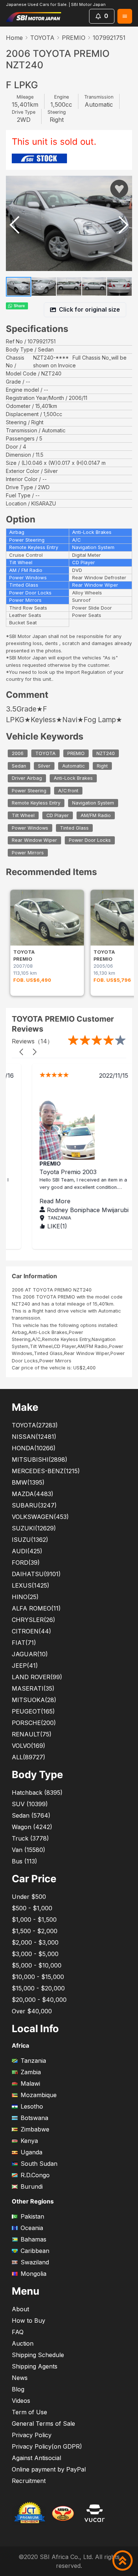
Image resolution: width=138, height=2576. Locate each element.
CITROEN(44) (31, 1631)
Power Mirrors (28, 853)
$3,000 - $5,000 (35, 1954)
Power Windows (30, 828)
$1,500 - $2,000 (35, 1931)
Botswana (34, 2118)
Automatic (74, 766)
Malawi (30, 2083)
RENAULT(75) (32, 1734)
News (20, 2378)
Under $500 (29, 1897)
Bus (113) (24, 1861)
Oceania (32, 2228)
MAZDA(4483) (33, 1494)
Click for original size (89, 309)
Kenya (29, 2141)
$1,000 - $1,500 (34, 1920)
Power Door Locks (90, 840)
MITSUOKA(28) (34, 1700)
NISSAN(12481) (34, 1437)
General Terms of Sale (43, 2424)
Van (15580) (29, 1850)
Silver (44, 766)
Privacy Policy (32, 2435)
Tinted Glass (74, 828)
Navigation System (93, 803)
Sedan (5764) (31, 1815)
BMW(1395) (28, 1482)
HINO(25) (25, 1597)
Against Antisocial (36, 2458)
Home (14, 38)
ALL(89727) (29, 1757)
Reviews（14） (32, 1041)
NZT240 (106, 753)
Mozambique (39, 2095)
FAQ (18, 2332)
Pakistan (32, 2216)
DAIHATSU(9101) (36, 1574)
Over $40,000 (32, 2011)
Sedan (19, 766)
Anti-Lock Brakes (73, 778)
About (20, 2309)
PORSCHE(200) (34, 1723)
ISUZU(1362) (30, 1540)
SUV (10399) (30, 1804)
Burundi (32, 2186)
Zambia (31, 2072)
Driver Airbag (27, 778)
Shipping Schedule (38, 2355)
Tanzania (33, 2061)
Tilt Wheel (23, 815)
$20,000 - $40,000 (39, 2000)
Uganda (31, 2152)
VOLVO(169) (29, 1746)
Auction (23, 2343)
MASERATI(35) (33, 1688)
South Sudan (39, 2164)
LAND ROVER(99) (37, 1677)
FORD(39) (26, 1563)
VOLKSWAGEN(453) (40, 1517)
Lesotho (32, 2106)
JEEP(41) (25, 1666)
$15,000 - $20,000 (38, 1988)
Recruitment (29, 2481)
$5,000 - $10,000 (37, 1965)
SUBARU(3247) (34, 1505)
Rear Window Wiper (34, 840)
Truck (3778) (30, 1838)
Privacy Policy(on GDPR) (47, 2446)
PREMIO (74, 38)
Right (102, 766)
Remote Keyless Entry (36, 803)
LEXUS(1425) (31, 1585)
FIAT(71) (24, 1643)
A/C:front (68, 791)
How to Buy (29, 2321)
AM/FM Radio (96, 815)
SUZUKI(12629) (34, 1528)
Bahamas (33, 2239)
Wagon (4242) (32, 1827)
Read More (40, 1201)
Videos (21, 2401)
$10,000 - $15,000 (38, 1977)
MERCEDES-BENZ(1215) (46, 1471)
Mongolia (33, 2274)
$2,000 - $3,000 (35, 1942)
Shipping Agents (35, 2366)
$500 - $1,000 (32, 1908)
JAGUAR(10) (30, 1654)
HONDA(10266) (34, 1448)
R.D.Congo (35, 2175)
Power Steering (29, 791)
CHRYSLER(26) (33, 1620)
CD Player (58, 815)
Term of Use (29, 2412)
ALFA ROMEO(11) (36, 1608)
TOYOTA (42, 38)
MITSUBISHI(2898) (40, 1459)
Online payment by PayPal (49, 2469)
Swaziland (35, 2262)
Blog (18, 2389)
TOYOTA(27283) (35, 1425)
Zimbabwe (35, 2129)
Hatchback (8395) (37, 1793)
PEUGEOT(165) (33, 1711)
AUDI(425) (27, 1551)
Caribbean (35, 2251)
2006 (18, 753)
